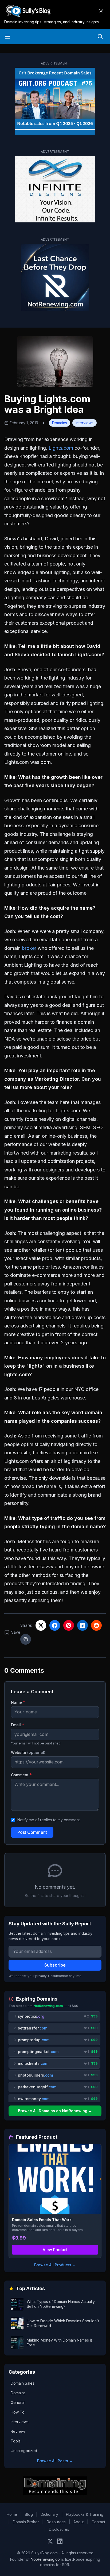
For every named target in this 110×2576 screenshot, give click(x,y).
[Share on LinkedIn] (82, 1625)
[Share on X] (41, 1625)
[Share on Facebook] (55, 1625)
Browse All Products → (55, 2265)
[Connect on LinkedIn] (60, 2541)
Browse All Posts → (55, 2461)
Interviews (85, 423)
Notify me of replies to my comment (49, 1820)
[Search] (100, 37)
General (18, 2402)
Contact (98, 2522)
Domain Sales (23, 2383)
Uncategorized (24, 2451)
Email (17, 1725)
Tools (16, 2441)
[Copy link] (26, 1639)
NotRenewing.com (47, 2559)
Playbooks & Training (85, 2514)
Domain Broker (26, 2522)
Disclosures (59, 2529)
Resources (56, 2522)
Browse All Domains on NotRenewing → (55, 2111)
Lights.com (61, 448)
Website (28, 1752)
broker (29, 948)
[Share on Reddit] (96, 1625)
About (79, 2522)
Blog (29, 2514)
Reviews (18, 2431)
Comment (21, 1775)
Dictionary (49, 2514)
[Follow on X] (50, 2541)
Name (18, 1702)
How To (18, 2412)
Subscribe (55, 1965)
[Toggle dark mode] (101, 11)
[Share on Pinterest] (69, 1625)
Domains (60, 423)
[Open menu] (7, 37)
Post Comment (32, 1832)
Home (12, 2514)
